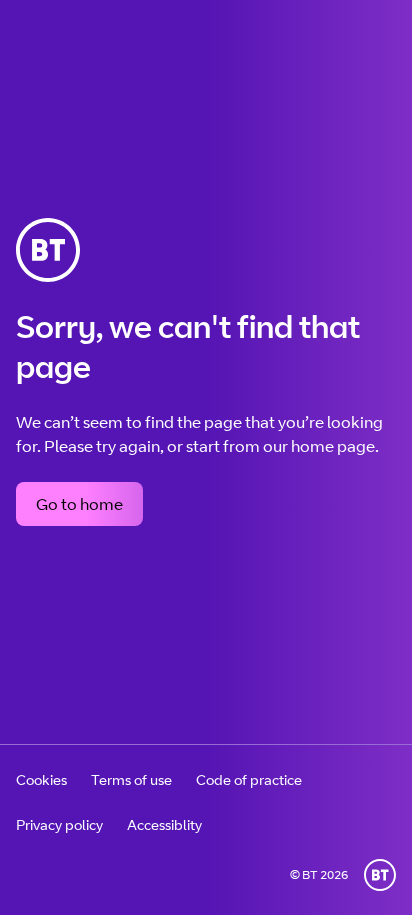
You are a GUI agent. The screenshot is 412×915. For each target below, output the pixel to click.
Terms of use (131, 779)
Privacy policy (59, 824)
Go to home (79, 504)
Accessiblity (164, 824)
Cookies (41, 779)
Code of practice (249, 779)
